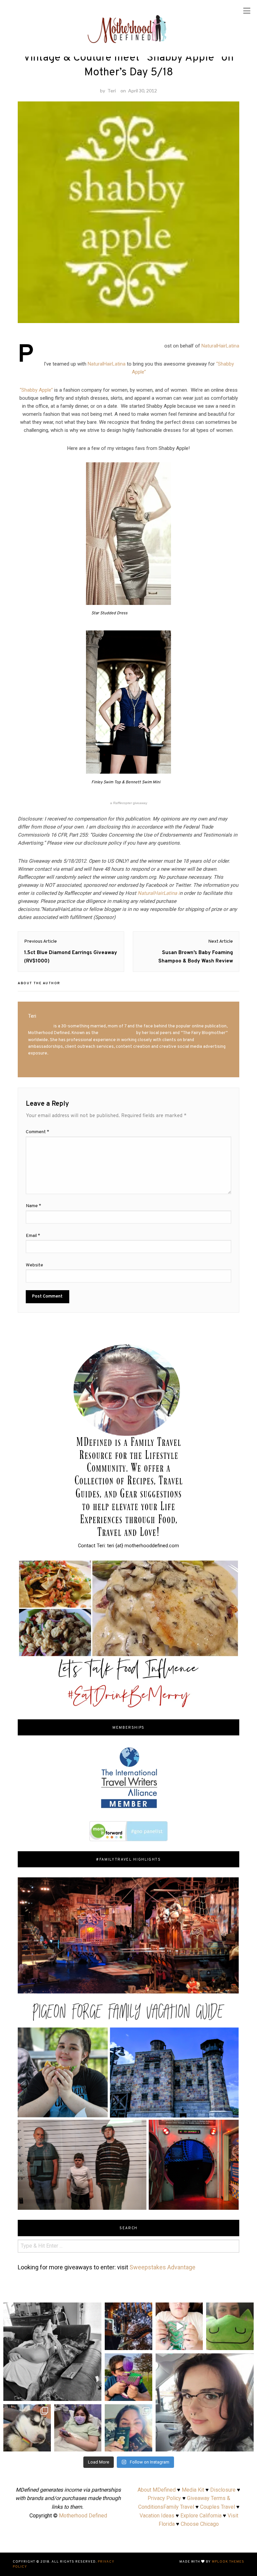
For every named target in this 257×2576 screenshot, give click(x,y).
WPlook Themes (228, 2562)
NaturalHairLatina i (159, 893)
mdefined (128, 2308)
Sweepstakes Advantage (162, 2267)
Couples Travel (218, 2507)
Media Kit (193, 2490)
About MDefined (157, 2490)
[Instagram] (146, 2344)
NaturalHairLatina (220, 346)
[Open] (128, 2326)
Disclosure (223, 2490)
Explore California (201, 2516)
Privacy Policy (164, 2498)
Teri (112, 91)
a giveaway (129, 803)
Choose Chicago (200, 2524)
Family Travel (179, 2507)
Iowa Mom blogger (117, 1033)
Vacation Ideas (157, 2516)
